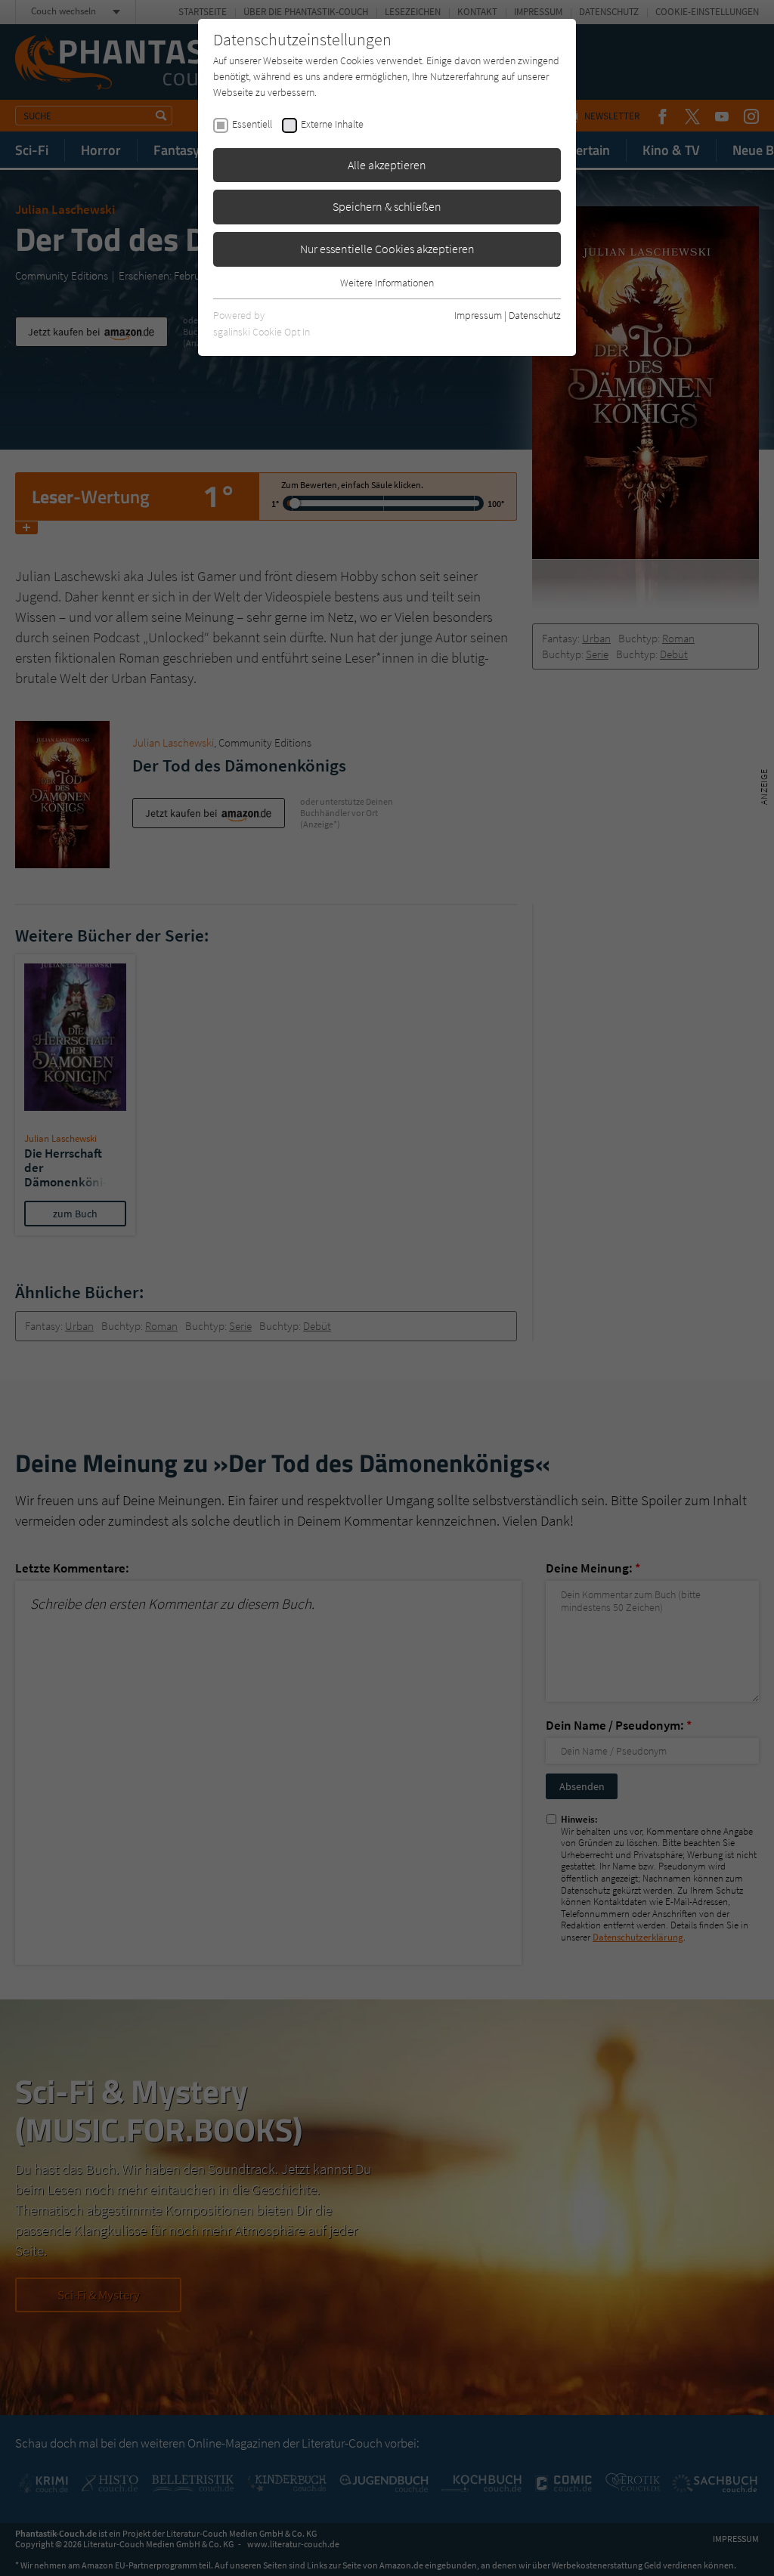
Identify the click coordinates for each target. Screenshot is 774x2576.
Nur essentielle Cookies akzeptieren (387, 249)
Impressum (478, 315)
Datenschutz (535, 315)
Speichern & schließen (387, 206)
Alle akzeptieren (387, 165)
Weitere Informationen (387, 283)
